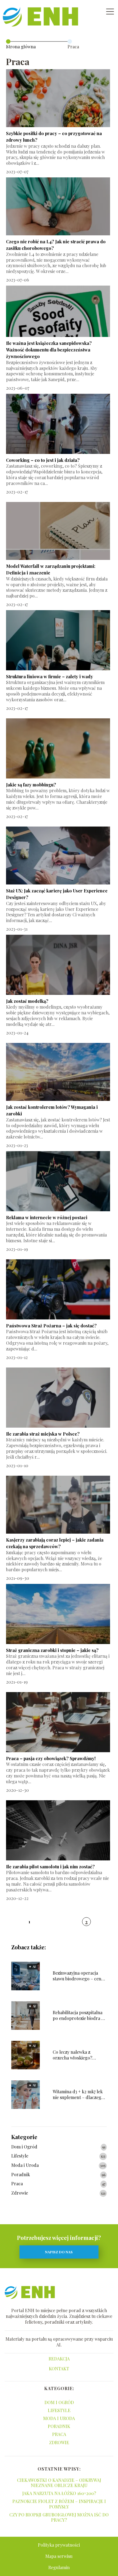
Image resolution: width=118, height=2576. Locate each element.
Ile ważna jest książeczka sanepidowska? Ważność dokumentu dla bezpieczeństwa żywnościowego (49, 350)
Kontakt (59, 2369)
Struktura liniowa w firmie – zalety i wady (50, 676)
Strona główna (21, 47)
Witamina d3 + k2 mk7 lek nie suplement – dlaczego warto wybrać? (78, 2095)
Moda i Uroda (25, 2165)
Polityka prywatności (59, 2545)
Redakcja (59, 2359)
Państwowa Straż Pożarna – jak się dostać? (51, 1326)
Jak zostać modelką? (27, 1001)
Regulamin (59, 2567)
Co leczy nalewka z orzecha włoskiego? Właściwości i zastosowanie (79, 2055)
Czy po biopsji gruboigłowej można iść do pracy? (59, 2517)
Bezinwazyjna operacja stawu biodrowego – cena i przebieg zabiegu (79, 1976)
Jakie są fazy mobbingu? (31, 785)
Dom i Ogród (24, 2147)
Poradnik (21, 2175)
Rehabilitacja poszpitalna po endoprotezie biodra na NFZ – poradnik (79, 2016)
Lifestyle (20, 2156)
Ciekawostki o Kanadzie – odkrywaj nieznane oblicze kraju (59, 2483)
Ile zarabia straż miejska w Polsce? (43, 1434)
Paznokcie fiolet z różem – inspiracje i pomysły (59, 2504)
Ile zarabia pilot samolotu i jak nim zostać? (50, 1867)
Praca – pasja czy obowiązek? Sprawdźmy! (51, 1758)
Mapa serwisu (59, 2556)
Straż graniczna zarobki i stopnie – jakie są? (52, 1650)
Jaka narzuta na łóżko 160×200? (59, 2493)
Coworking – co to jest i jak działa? (43, 460)
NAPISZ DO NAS (59, 2252)
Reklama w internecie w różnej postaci (47, 1217)
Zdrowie (20, 2193)
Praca (17, 2184)
